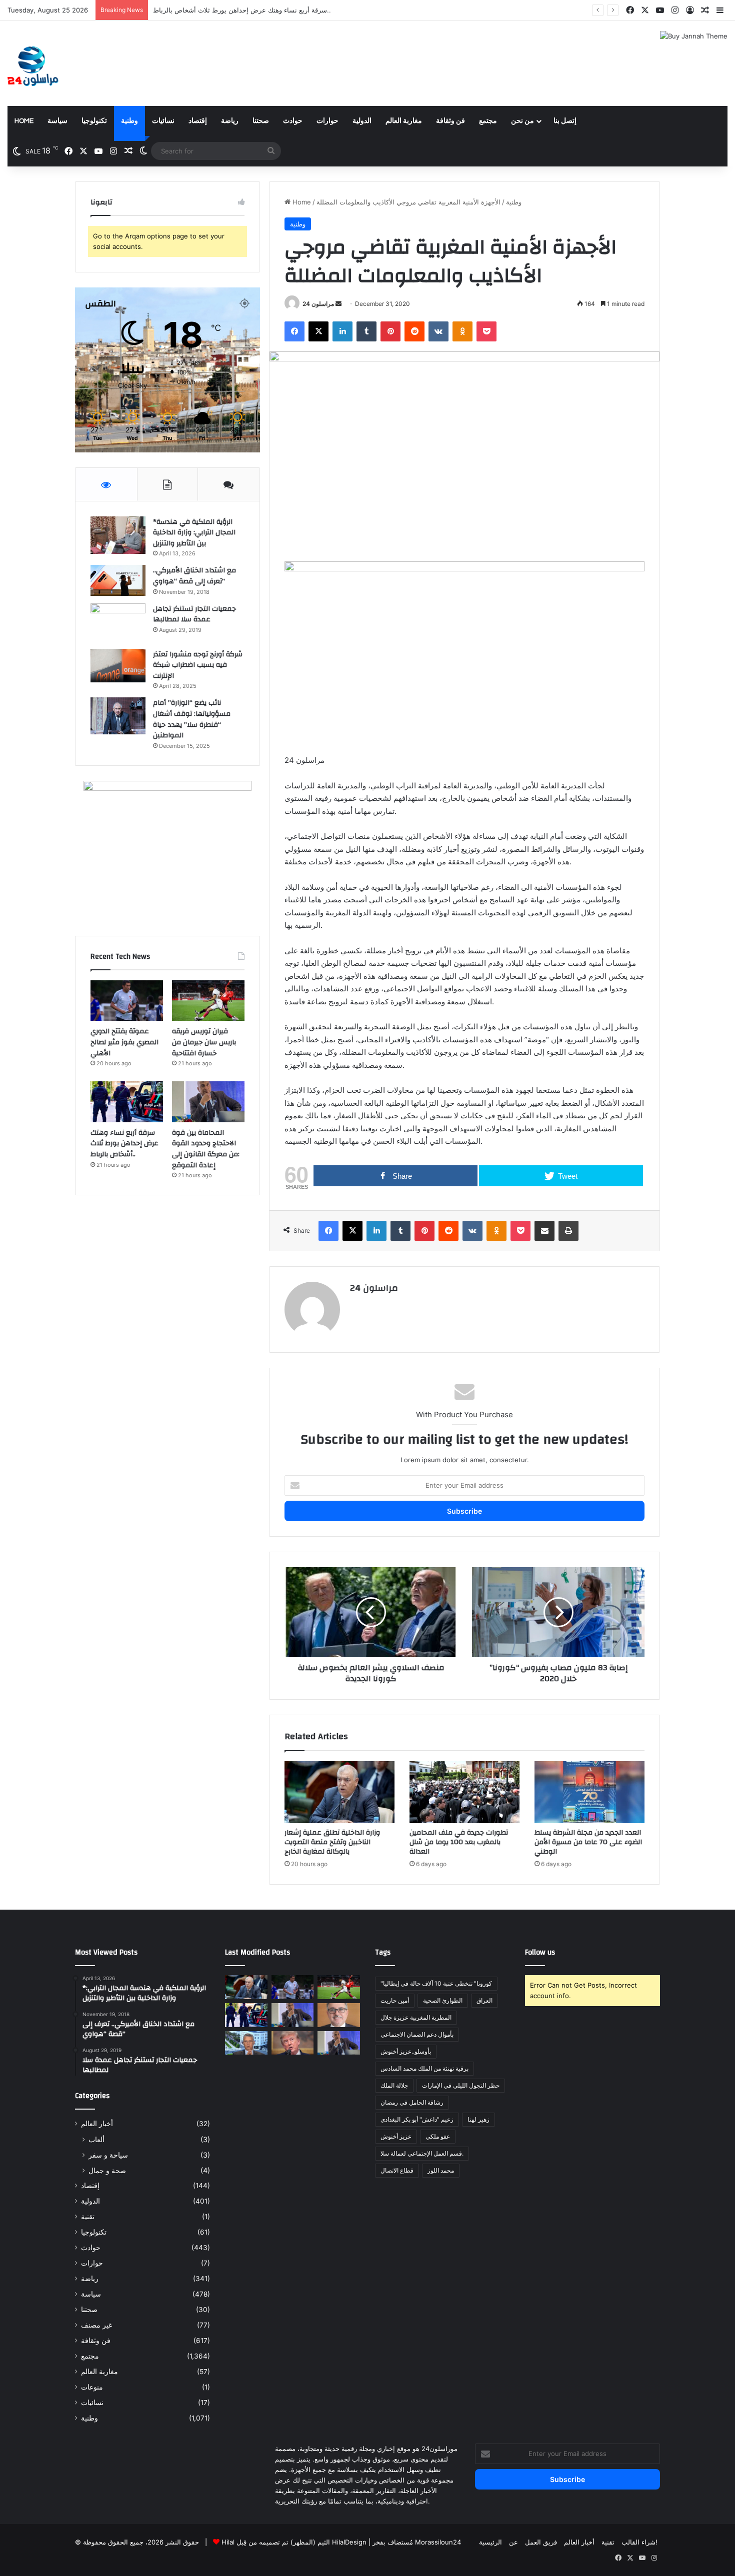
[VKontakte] (438, 331)
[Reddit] (414, 331)
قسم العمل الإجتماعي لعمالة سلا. (422, 2153)
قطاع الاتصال (397, 2170)
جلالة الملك (394, 2085)
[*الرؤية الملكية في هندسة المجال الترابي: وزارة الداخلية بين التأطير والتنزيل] (118, 535)
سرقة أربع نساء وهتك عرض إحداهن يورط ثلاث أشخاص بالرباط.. (124, 1144)
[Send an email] (338, 304)
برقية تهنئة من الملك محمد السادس (424, 2068)
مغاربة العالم (404, 121)
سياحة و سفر (108, 2155)
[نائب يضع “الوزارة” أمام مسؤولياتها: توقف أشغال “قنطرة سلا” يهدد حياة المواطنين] (118, 716)
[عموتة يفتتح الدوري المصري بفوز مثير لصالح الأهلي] (127, 1001)
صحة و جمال (107, 2170)
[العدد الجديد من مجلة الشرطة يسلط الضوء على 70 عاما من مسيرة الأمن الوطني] (589, 1792)
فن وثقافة (450, 121)
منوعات (92, 2387)
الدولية (362, 121)
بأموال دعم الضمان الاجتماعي (417, 2034)
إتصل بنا (565, 121)
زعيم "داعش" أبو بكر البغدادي (417, 2119)
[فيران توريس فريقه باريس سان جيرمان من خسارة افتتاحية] (208, 1001)
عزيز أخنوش (396, 2136)
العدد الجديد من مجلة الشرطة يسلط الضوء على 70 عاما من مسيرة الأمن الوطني (588, 1842)
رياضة (230, 121)
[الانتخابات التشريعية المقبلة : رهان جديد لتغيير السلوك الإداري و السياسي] (339, 2015)
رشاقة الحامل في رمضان (412, 2102)
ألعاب (96, 2139)
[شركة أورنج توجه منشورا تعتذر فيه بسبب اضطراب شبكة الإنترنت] (118, 666)
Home (24, 121)
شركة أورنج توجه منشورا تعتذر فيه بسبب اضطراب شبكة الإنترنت (198, 665)
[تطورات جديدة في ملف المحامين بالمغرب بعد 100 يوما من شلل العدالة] (464, 1792)
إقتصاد (198, 121)
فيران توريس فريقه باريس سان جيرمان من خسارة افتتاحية (204, 1042)
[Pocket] (486, 331)
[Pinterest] (390, 331)
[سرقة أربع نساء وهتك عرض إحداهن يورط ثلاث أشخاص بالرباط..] (127, 1102)
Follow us (540, 1952)
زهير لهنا (478, 2119)
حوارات (327, 121)
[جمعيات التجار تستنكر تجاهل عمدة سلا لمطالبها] (118, 623)
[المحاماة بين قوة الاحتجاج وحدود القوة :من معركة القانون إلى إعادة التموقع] (208, 1102)
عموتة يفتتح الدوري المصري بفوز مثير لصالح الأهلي (124, 1042)
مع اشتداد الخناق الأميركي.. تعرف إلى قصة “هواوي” (194, 576)
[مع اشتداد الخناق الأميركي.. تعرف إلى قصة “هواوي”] (118, 580)
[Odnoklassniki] (462, 331)
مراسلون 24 (318, 304)
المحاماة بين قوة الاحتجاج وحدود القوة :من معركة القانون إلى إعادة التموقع (206, 1149)
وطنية (129, 121)
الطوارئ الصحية (443, 2000)
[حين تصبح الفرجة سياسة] (339, 2043)
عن (513, 2542)
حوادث (293, 121)
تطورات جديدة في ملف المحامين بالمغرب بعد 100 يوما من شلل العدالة (459, 1842)
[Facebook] (294, 331)
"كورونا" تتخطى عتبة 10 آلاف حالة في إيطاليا (436, 1983)
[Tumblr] (366, 331)
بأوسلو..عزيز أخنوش (406, 2051)
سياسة (57, 121)
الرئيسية (490, 2542)
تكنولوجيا (94, 121)
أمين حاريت (395, 2000)
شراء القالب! (639, 2542)
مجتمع (488, 121)
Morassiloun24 (438, 2542)
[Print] (568, 1231)
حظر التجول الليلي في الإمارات (461, 2085)
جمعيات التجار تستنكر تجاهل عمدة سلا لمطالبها (194, 614)
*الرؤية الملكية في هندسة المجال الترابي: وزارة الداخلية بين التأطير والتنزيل (194, 533)
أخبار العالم (97, 2124)
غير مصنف (96, 2325)
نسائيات (163, 121)
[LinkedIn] (342, 331)
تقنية (88, 2217)
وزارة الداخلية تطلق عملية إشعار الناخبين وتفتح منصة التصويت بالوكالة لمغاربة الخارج (332, 1842)
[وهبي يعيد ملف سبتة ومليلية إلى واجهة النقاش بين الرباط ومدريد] (246, 2043)
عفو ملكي (438, 2136)
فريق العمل (541, 2542)
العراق (484, 2000)
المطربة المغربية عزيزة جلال (416, 2017)
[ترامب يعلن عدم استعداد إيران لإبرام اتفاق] (293, 2043)
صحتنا (261, 121)
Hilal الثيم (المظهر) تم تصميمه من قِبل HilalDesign (294, 2542)
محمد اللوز (441, 2170)
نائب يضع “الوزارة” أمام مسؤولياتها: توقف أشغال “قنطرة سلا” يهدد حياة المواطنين (192, 719)
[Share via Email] (544, 1231)
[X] (318, 331)
